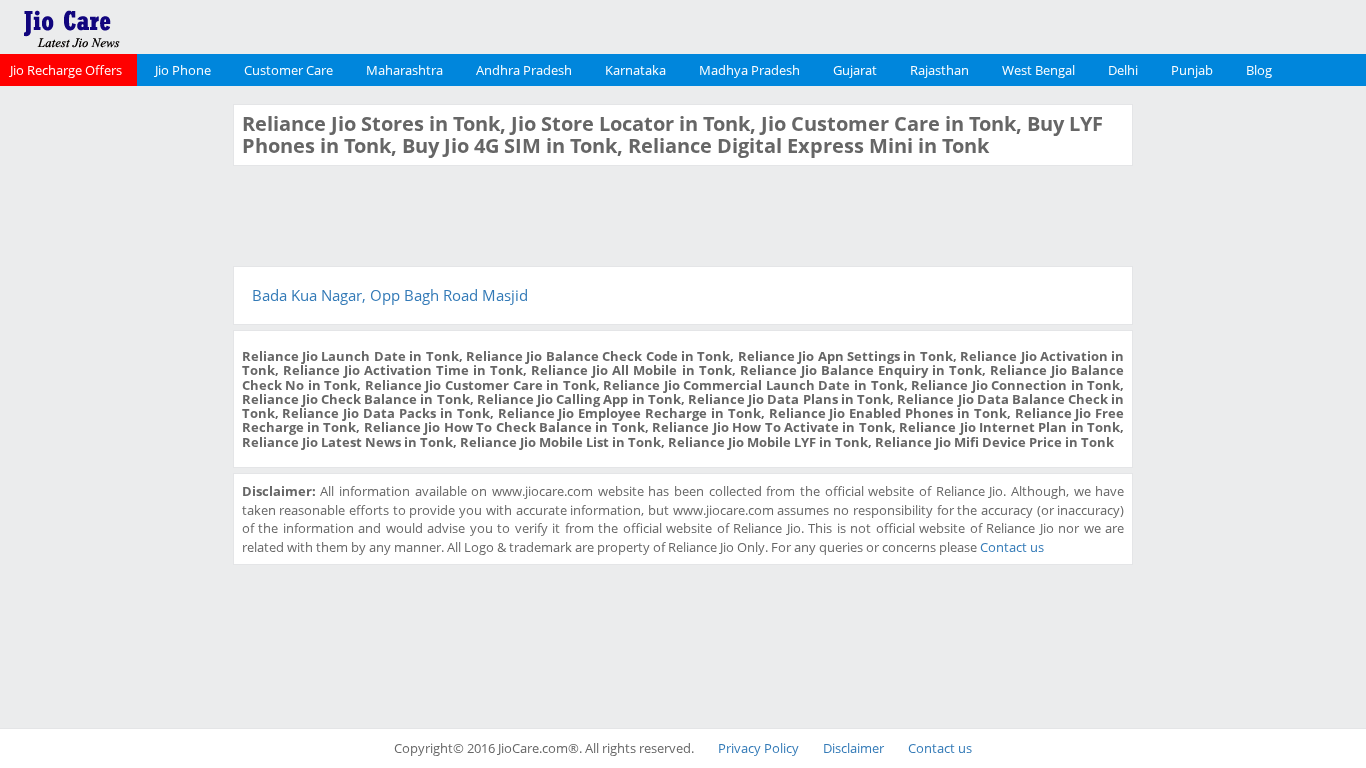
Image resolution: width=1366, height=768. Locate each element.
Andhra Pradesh (524, 70)
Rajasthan (939, 70)
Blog (1259, 70)
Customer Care (288, 70)
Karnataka (635, 70)
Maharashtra (404, 70)
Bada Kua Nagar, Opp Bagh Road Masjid (390, 295)
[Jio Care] (140, 25)
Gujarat (855, 70)
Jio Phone (183, 70)
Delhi (1123, 70)
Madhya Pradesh (749, 70)
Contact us (1012, 547)
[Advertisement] (114, 404)
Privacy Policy (758, 748)
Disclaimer (853, 748)
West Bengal (1038, 70)
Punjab (1192, 70)
